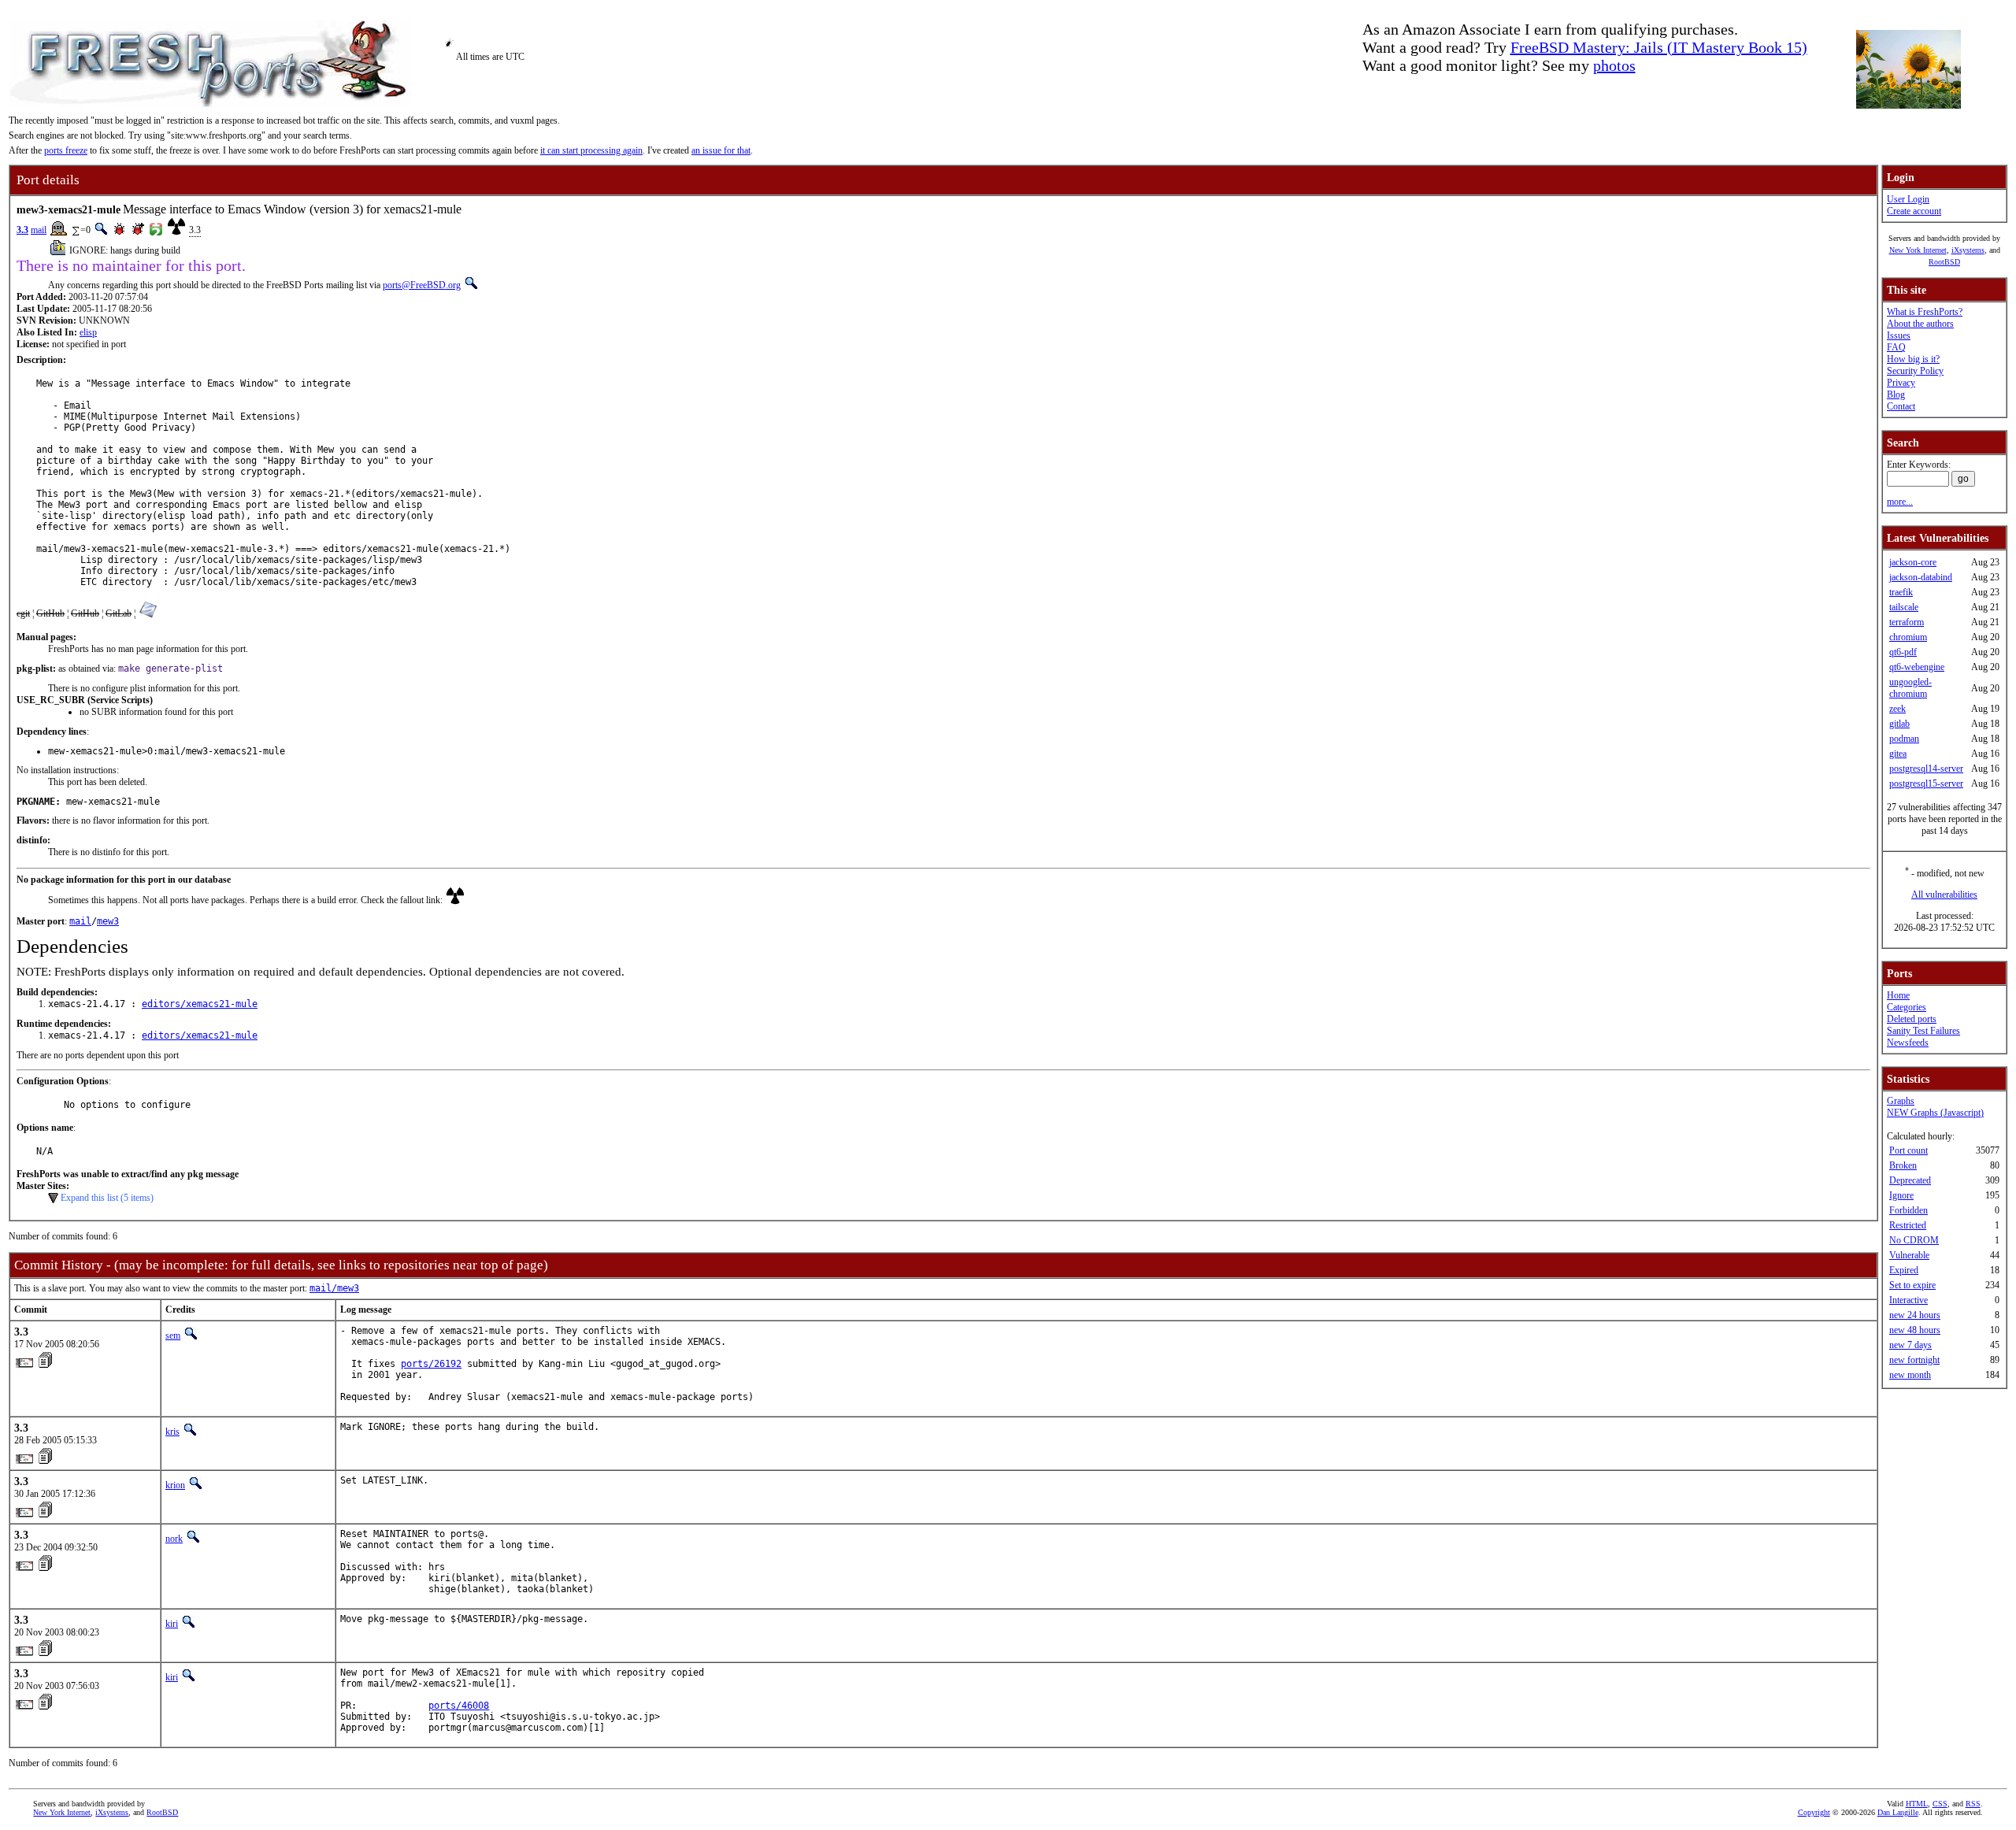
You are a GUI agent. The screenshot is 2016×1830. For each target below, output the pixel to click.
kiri (172, 1624)
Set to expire (1912, 1285)
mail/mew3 (334, 1288)
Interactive (1909, 1300)
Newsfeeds (1908, 1043)
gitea (1898, 754)
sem (173, 1335)
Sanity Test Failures (1923, 1031)
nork (174, 1539)
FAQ (1896, 347)
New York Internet (1918, 250)
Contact (1901, 406)
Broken (1903, 1165)
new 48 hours (1915, 1330)
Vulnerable (1909, 1255)
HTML (1917, 1804)
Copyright (1814, 1812)
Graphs (1901, 1101)
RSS (1973, 1804)
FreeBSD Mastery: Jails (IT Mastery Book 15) (1659, 47)
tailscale (1904, 607)
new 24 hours (1915, 1315)
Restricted (1908, 1225)
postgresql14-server (1926, 769)
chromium (1908, 637)
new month (1910, 1375)
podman (1904, 739)
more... (1900, 502)
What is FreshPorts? (1925, 312)
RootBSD (1944, 262)
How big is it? (1913, 359)
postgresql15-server (1926, 783)
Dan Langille (1898, 1812)
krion (175, 1485)
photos (1614, 65)
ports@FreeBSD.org (422, 285)
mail (39, 230)
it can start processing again (591, 150)
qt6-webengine (1917, 667)
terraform (1907, 622)
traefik (1901, 592)
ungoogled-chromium (1910, 688)
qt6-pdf (1903, 652)
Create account (1914, 211)
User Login (1908, 199)
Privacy (1901, 383)
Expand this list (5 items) (107, 1198)
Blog (1896, 395)
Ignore (1901, 1195)
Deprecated (1910, 1180)
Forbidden (1909, 1210)
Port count (1909, 1150)
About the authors (1920, 324)
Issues (1899, 335)
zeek (1897, 709)
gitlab (1899, 724)
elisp (88, 332)
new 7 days (1910, 1345)
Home (1898, 995)
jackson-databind (1921, 577)
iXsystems (1968, 250)
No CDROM (1914, 1240)
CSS (1940, 1804)
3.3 (22, 230)
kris (172, 1432)
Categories (1907, 1007)
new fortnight (1914, 1360)
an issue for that (721, 150)
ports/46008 (459, 1706)
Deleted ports (1912, 1019)
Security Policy (1915, 371)
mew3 (108, 921)
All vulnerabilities (1944, 895)
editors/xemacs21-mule (200, 1004)
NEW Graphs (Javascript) (1935, 1113)
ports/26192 (431, 1364)
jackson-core (1913, 562)
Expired (1904, 1270)
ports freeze (66, 150)
